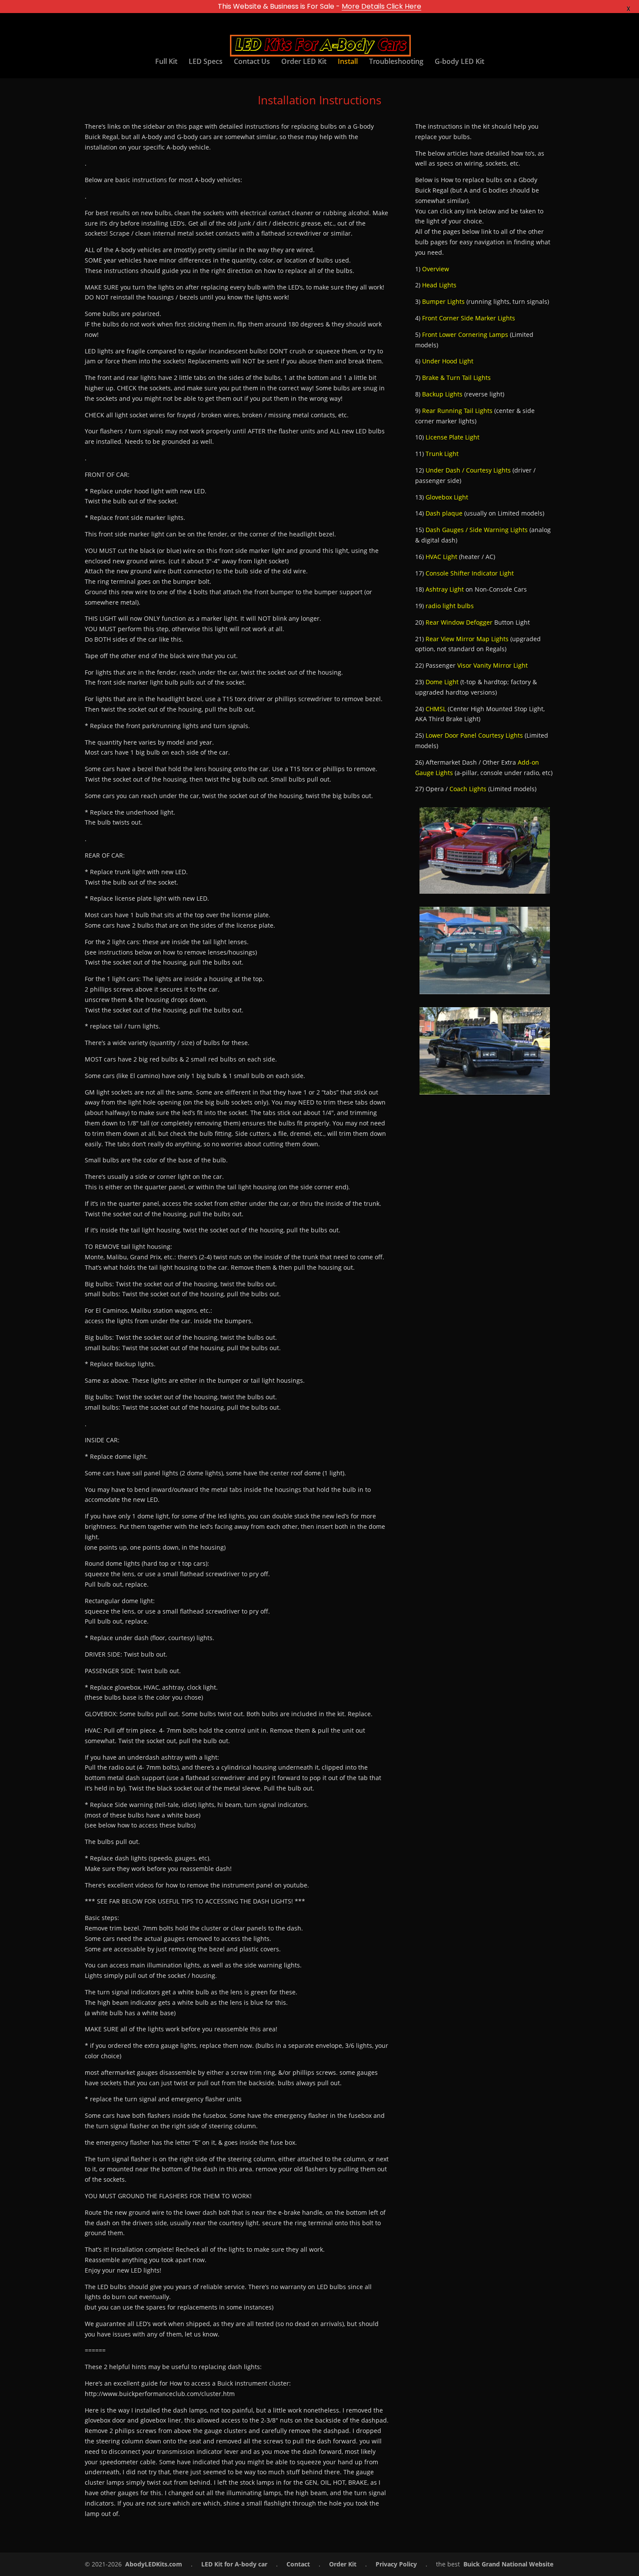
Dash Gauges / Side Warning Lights (477, 530)
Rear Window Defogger (459, 622)
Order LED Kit (304, 62)
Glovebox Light (447, 497)
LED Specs (206, 62)
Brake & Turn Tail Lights (456, 378)
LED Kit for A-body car (234, 2564)
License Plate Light (453, 437)
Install (348, 62)
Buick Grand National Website (508, 2564)
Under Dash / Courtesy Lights (468, 470)
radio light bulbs (450, 606)
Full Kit (166, 62)
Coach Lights (468, 789)
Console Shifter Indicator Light (470, 573)
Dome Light (442, 682)
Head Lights (439, 285)
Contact (298, 2564)
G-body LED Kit (459, 62)
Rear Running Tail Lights (457, 411)
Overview (436, 269)
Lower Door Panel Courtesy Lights (474, 735)
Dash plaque (444, 513)
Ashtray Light (445, 589)
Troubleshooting (396, 62)
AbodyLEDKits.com (154, 2564)
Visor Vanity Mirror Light (493, 665)
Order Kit (343, 2564)
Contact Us (252, 62)
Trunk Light (442, 454)
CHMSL (436, 709)
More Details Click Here (381, 6)
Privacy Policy (396, 2564)
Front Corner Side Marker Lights (469, 318)
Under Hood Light (448, 361)
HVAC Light (441, 557)
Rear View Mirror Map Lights (467, 639)
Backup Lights (442, 394)
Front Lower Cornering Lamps (465, 334)
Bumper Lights (443, 301)
